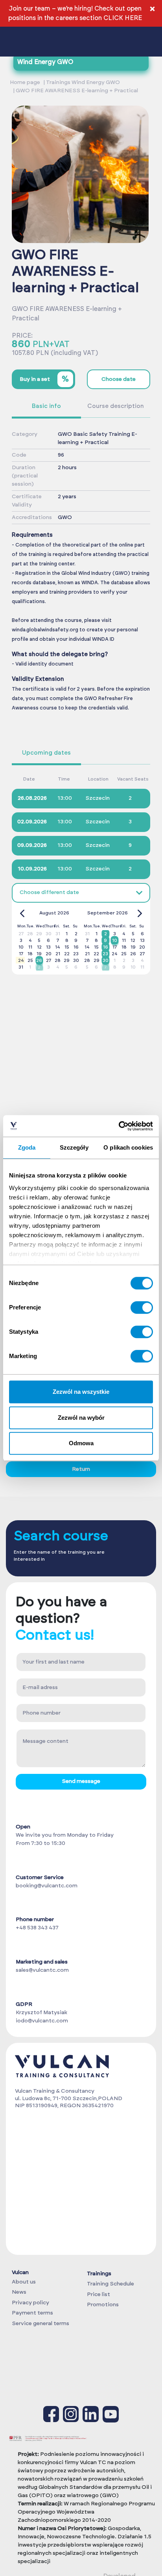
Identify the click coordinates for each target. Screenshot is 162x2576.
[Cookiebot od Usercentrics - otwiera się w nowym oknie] (119, 1126)
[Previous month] (22, 913)
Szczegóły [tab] (74, 1147)
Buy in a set (44, 379)
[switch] (142, 1307)
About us (24, 2282)
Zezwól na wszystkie (81, 1392)
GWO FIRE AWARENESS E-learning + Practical (77, 91)
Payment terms (32, 2313)
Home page (25, 82)
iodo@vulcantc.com (42, 2021)
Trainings (99, 2274)
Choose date (119, 379)
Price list (98, 2294)
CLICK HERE (123, 18)
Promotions (103, 2305)
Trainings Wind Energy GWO (83, 82)
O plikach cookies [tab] (128, 1147)
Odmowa (81, 1443)
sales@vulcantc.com (42, 1970)
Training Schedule (110, 2284)
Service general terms (40, 2324)
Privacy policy (30, 2303)
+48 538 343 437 (37, 1928)
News (19, 2292)
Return (81, 1469)
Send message (81, 1781)
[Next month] (140, 913)
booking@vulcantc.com (47, 1886)
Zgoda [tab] (27, 1147)
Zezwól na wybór (81, 1418)
